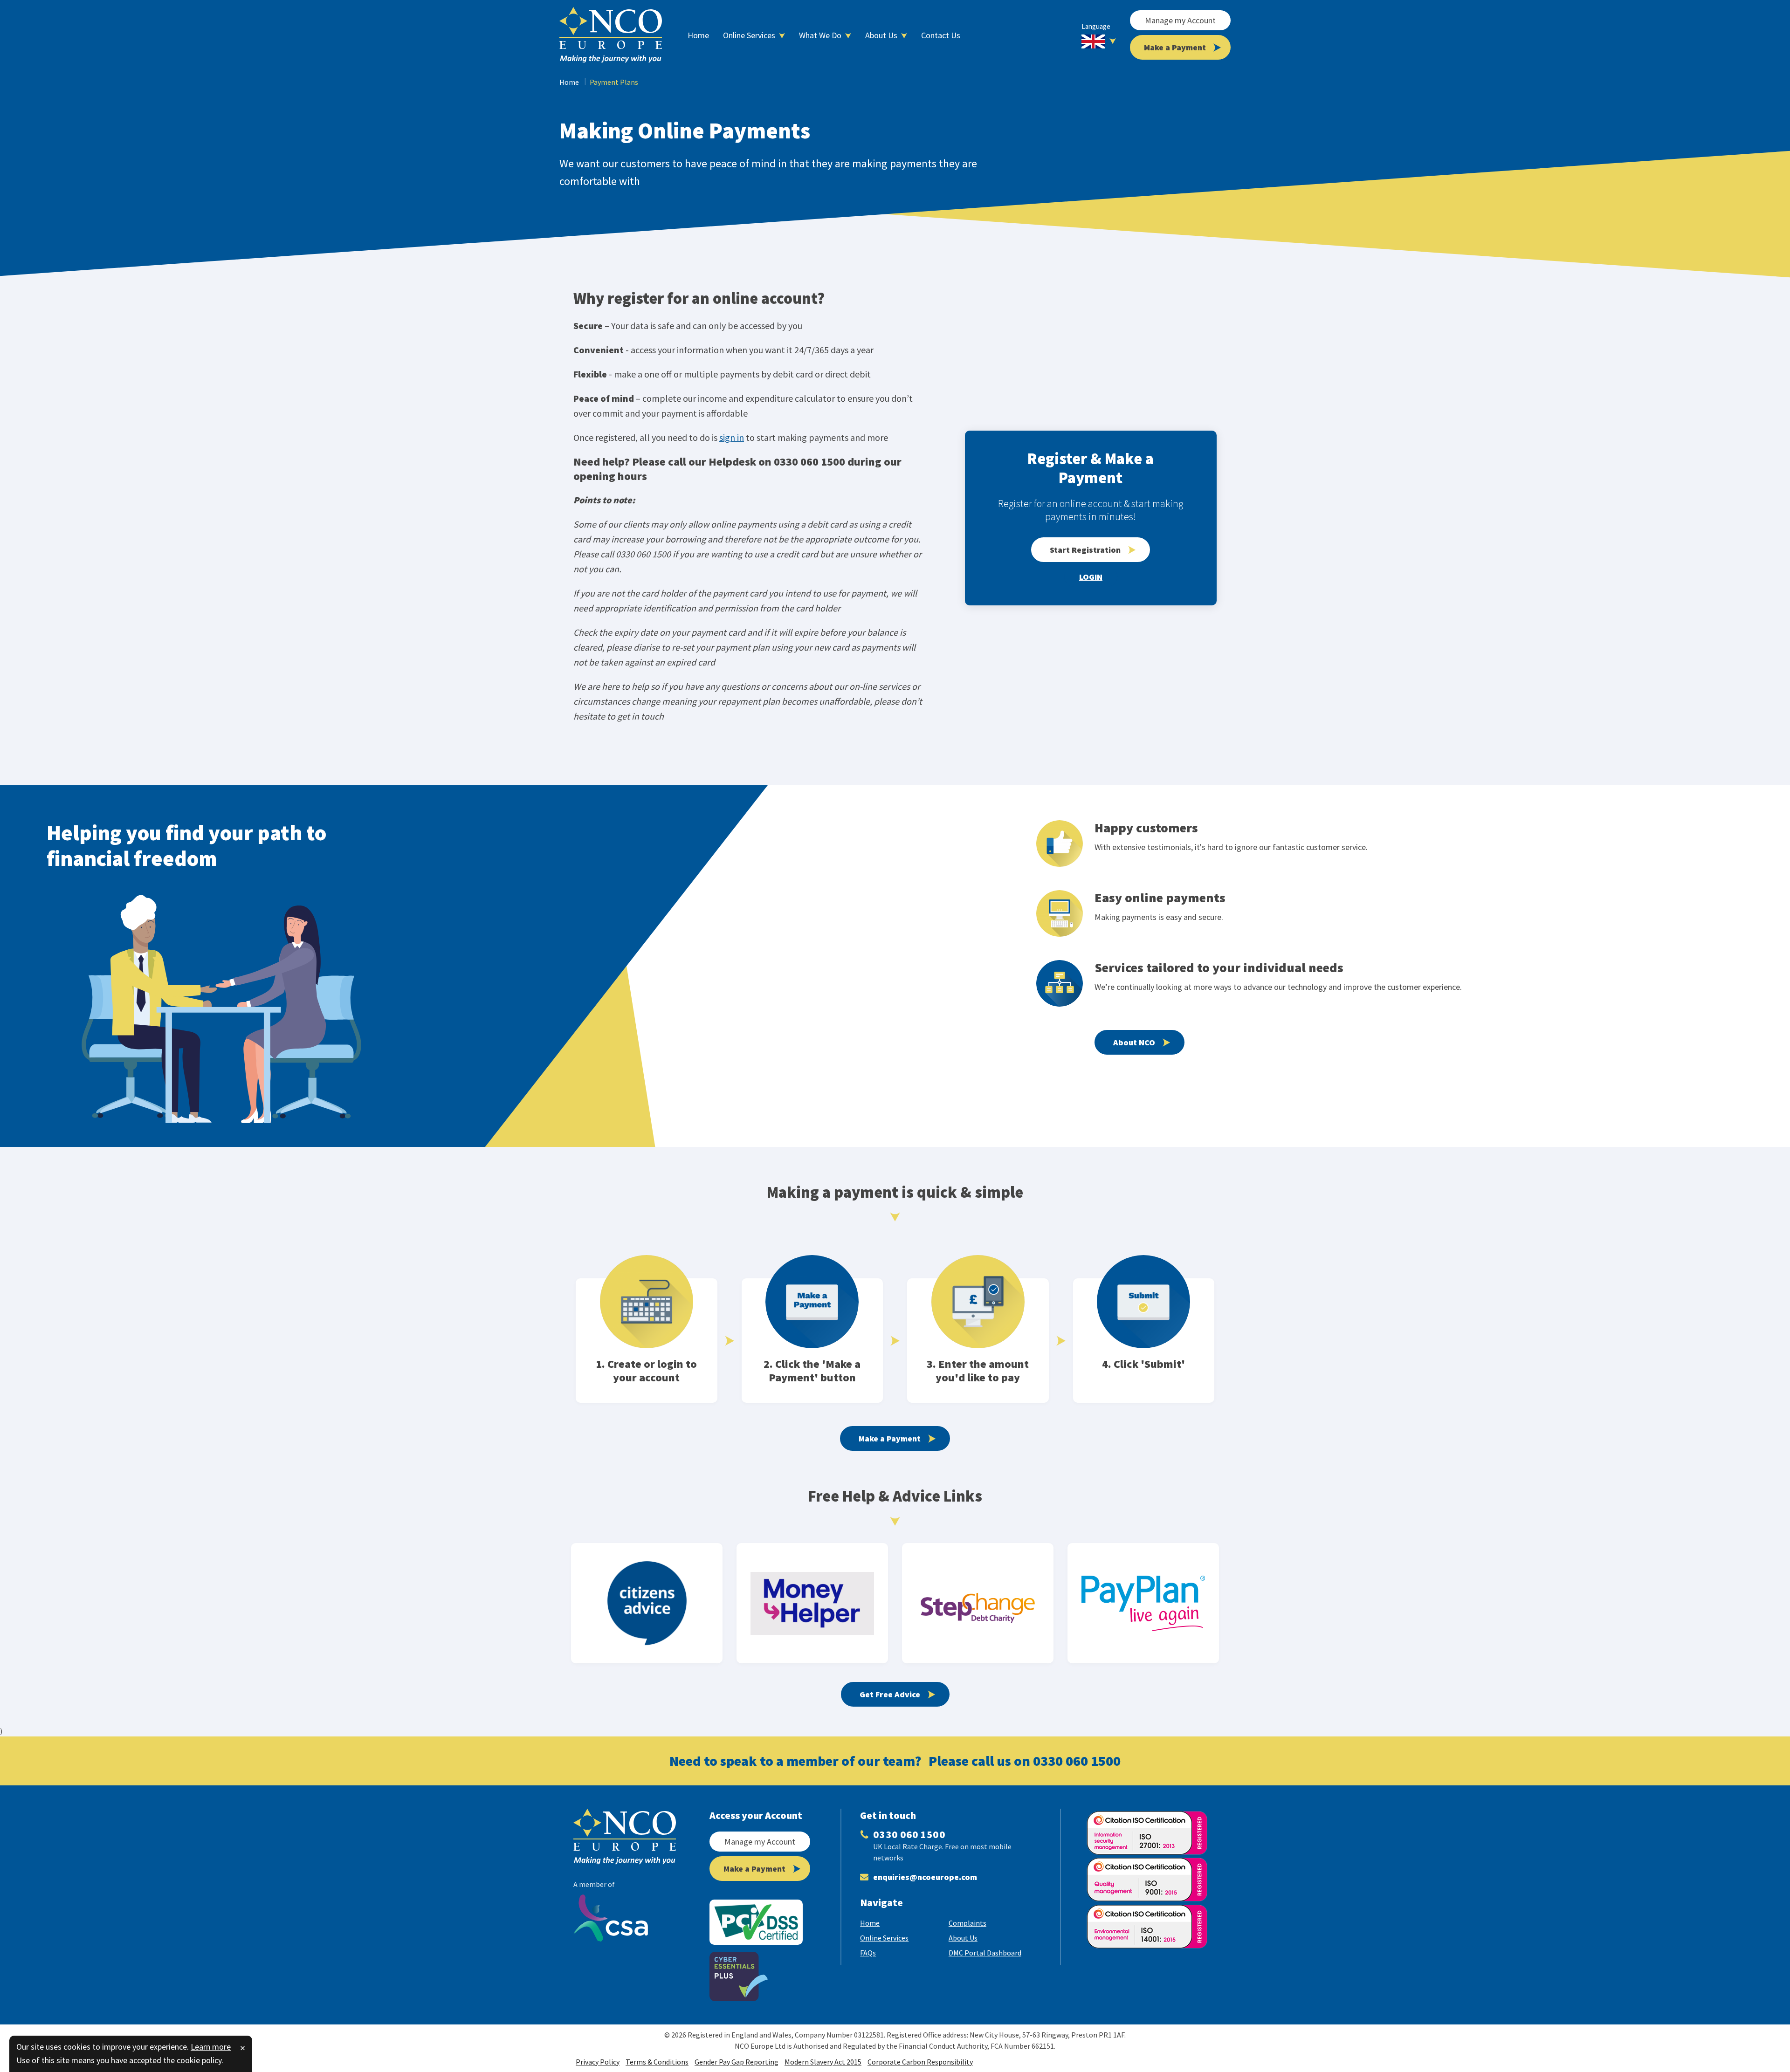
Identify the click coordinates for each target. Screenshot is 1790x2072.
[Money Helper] (812, 1603)
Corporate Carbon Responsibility (920, 2062)
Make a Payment (1175, 47)
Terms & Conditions (657, 2062)
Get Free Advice (890, 1694)
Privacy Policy (598, 2062)
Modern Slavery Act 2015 (823, 2062)
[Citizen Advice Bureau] (647, 1603)
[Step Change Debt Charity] (978, 1603)
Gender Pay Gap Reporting (737, 2062)
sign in (732, 437)
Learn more (211, 2047)
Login (1091, 577)
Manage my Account (1180, 20)
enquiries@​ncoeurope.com (925, 1877)
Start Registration (1085, 550)
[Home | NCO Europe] (611, 35)
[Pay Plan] (1143, 1603)
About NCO (1134, 1042)
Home (569, 82)
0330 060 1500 (1077, 1761)
